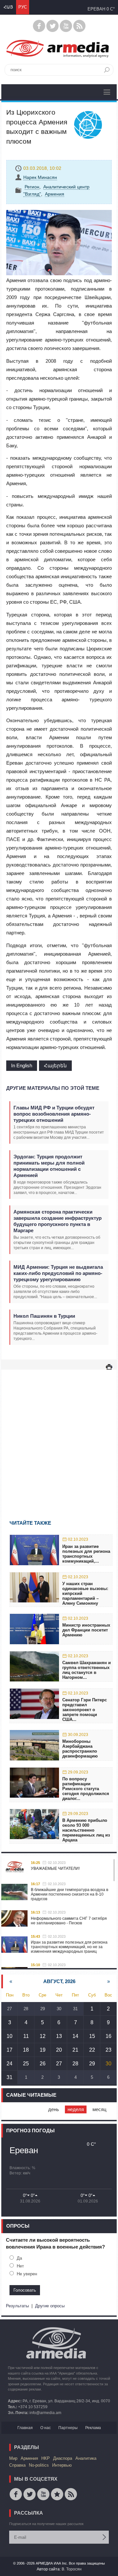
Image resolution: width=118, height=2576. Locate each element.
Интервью (62, 2465)
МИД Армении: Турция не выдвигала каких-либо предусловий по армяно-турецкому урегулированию (58, 1273)
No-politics (39, 2465)
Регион (32, 187)
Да (19, 2258)
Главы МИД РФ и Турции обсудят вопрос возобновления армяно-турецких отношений (54, 1114)
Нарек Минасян (40, 177)
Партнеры (68, 2428)
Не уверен (27, 2274)
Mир (13, 2458)
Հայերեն (55, 1065)
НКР (46, 2458)
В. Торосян (72, 2569)
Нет (20, 2266)
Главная (25, 2428)
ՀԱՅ (8, 7)
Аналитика (86, 2458)
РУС (23, 7)
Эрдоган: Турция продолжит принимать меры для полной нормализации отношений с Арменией (49, 1166)
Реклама (93, 2428)
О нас (46, 2428)
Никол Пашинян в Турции (44, 1316)
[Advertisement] (59, 1435)
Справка (17, 2465)
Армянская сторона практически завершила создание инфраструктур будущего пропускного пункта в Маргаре (58, 1221)
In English (22, 1065)
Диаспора (63, 2458)
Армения (55, 194)
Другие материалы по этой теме (53, 1088)
